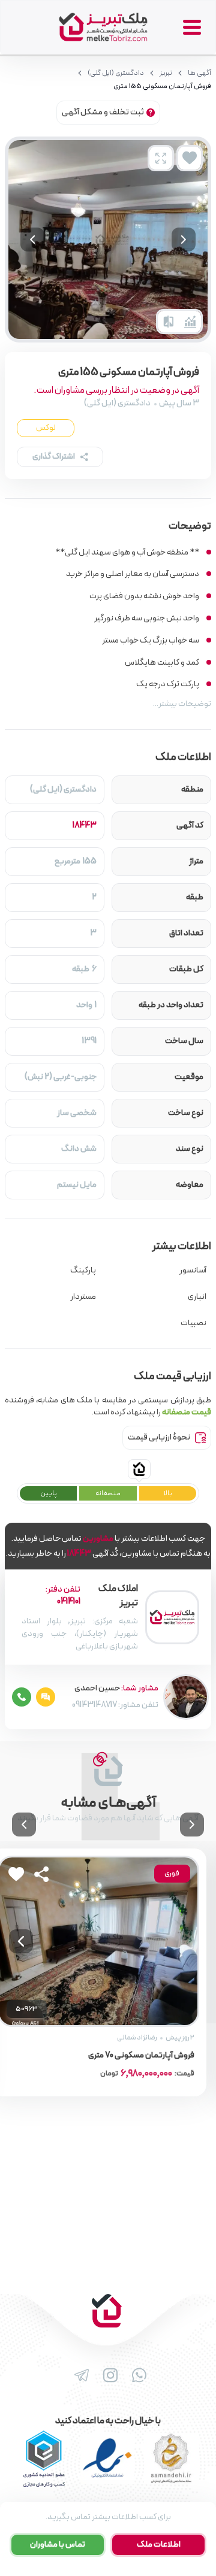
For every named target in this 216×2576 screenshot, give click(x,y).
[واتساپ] (137, 2375)
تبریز (166, 73)
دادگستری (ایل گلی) (116, 73)
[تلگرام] (79, 2375)
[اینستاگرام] (108, 2375)
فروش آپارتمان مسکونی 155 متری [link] (162, 86)
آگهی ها (199, 73)
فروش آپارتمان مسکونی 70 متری (141, 2056)
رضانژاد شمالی (137, 2038)
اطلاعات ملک (159, 2545)
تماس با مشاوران (58, 2545)
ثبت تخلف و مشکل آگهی (103, 112)
